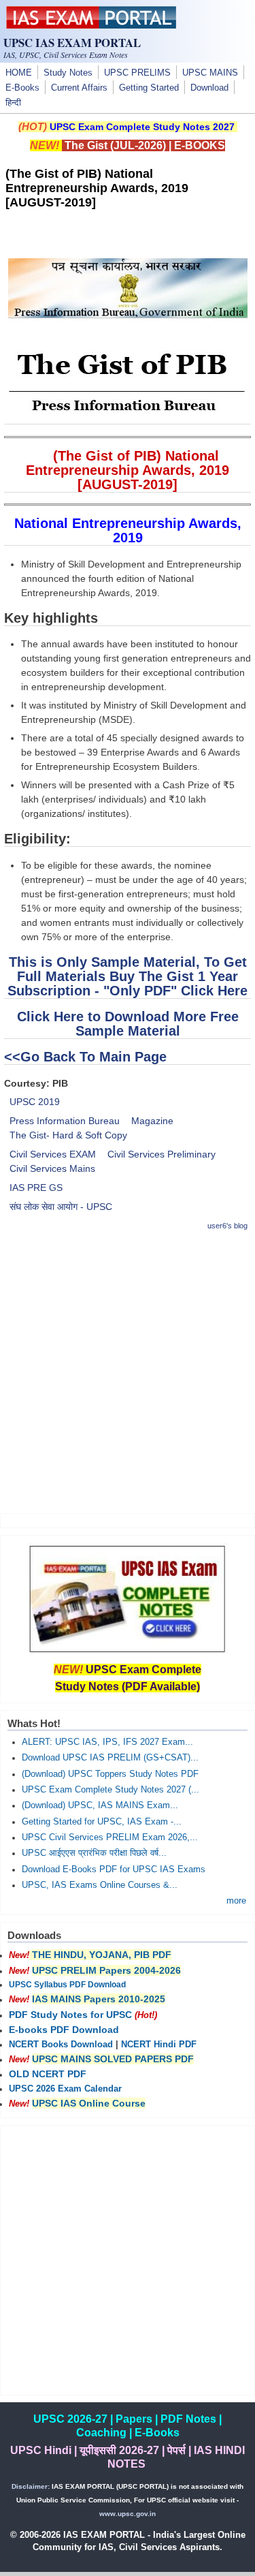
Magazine (152, 1121)
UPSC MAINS (210, 73)
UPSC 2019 (35, 1102)
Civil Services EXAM (53, 1154)
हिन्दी (13, 103)
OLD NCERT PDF (48, 2074)
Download (209, 88)
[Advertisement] (128, 1372)
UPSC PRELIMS (137, 73)
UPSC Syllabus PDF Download (67, 1985)
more (236, 1901)
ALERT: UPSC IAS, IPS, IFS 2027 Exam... (107, 1742)
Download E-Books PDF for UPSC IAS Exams (114, 1869)
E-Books (22, 88)
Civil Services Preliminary (161, 1154)
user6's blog (227, 1226)
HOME (19, 73)
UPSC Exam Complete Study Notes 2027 (142, 127)
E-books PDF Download (64, 2030)
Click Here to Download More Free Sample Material (128, 1024)
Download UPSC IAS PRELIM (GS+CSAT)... (110, 1758)
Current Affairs (79, 88)
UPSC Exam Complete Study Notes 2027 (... (111, 1790)
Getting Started (149, 88)
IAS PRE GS (36, 1188)
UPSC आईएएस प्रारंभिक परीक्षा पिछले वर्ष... (94, 1853)
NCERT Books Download (61, 2045)
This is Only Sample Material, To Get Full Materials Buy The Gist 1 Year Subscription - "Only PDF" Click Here (128, 976)
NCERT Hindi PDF (159, 2045)
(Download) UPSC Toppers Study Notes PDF (110, 1774)
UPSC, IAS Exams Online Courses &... (100, 1885)
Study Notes (68, 73)
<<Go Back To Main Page (85, 1057)
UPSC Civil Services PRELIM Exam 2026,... (110, 1837)
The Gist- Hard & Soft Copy (68, 1135)
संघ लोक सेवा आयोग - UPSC (61, 1207)
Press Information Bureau (65, 1121)
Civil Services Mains (52, 1168)
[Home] (91, 25)
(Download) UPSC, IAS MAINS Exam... (100, 1805)
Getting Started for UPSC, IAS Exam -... (102, 1822)
